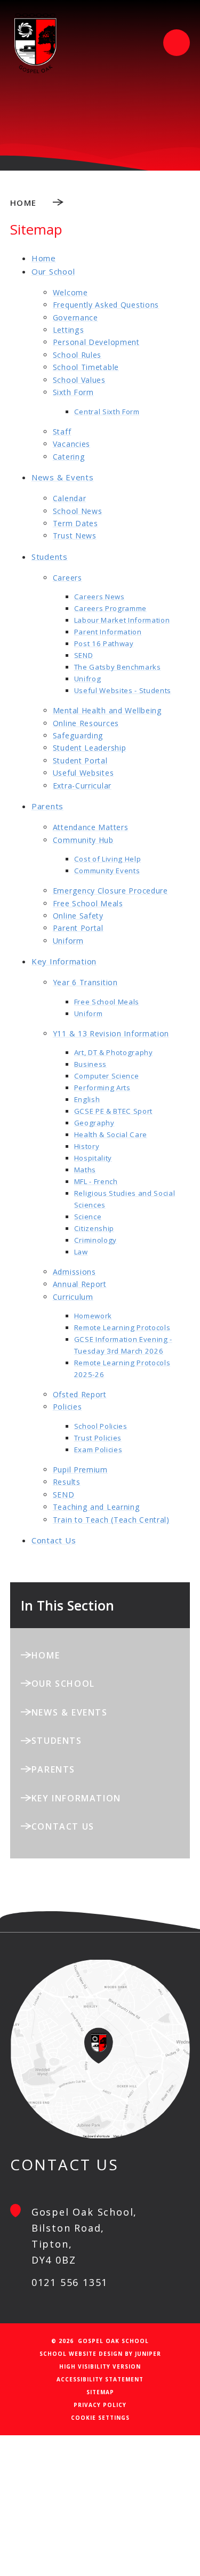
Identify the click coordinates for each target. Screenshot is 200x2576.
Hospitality (93, 1158)
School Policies (101, 1426)
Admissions (74, 1272)
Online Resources (86, 723)
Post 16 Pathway (104, 643)
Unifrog (88, 679)
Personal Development (96, 342)
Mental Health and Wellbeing (107, 710)
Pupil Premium (80, 1470)
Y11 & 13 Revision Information (111, 1033)
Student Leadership (90, 748)
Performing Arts (102, 1088)
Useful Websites (83, 773)
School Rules (77, 355)
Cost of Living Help (108, 859)
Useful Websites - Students (123, 690)
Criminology (95, 1240)
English (87, 1099)
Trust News (75, 536)
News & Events (63, 477)
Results (67, 1482)
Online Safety (78, 916)
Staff (62, 432)
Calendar (70, 498)
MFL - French (96, 1181)
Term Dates (75, 523)
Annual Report (80, 1284)
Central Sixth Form (107, 412)
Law (81, 1252)
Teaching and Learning (97, 1507)
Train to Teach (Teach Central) (111, 1520)
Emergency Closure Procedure (110, 891)
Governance (75, 317)
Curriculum (73, 1297)
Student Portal (80, 760)
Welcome (70, 292)
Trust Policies (98, 1438)
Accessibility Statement (100, 2379)
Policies (67, 1407)
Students (50, 557)
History (87, 1146)
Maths (85, 1170)
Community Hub (83, 840)
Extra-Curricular (82, 786)
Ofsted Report (80, 1394)
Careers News (99, 597)
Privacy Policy (100, 2405)
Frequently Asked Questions (106, 305)
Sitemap (100, 2392)
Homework (93, 1316)
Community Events (107, 871)
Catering (69, 457)
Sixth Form (73, 392)
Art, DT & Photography (114, 1052)
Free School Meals (88, 903)
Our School (53, 271)
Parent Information (108, 632)
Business (90, 1064)
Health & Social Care (111, 1134)
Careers (67, 578)
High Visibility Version (100, 2366)
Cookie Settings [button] (100, 2418)
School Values (79, 380)
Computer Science (107, 1076)
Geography (94, 1123)
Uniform (68, 941)
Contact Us (54, 1540)
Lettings (69, 330)
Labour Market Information (122, 620)
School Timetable (86, 367)
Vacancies (71, 444)
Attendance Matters (91, 827)
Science (88, 1217)
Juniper (148, 2354)
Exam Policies (98, 1450)
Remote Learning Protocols (122, 1327)
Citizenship (94, 1228)
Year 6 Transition (85, 982)
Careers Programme (110, 608)
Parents (47, 806)
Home (23, 203)
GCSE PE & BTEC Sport (113, 1111)
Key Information (64, 961)
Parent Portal (78, 928)
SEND (84, 655)
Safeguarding (78, 735)
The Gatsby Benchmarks (118, 667)
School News (78, 511)
